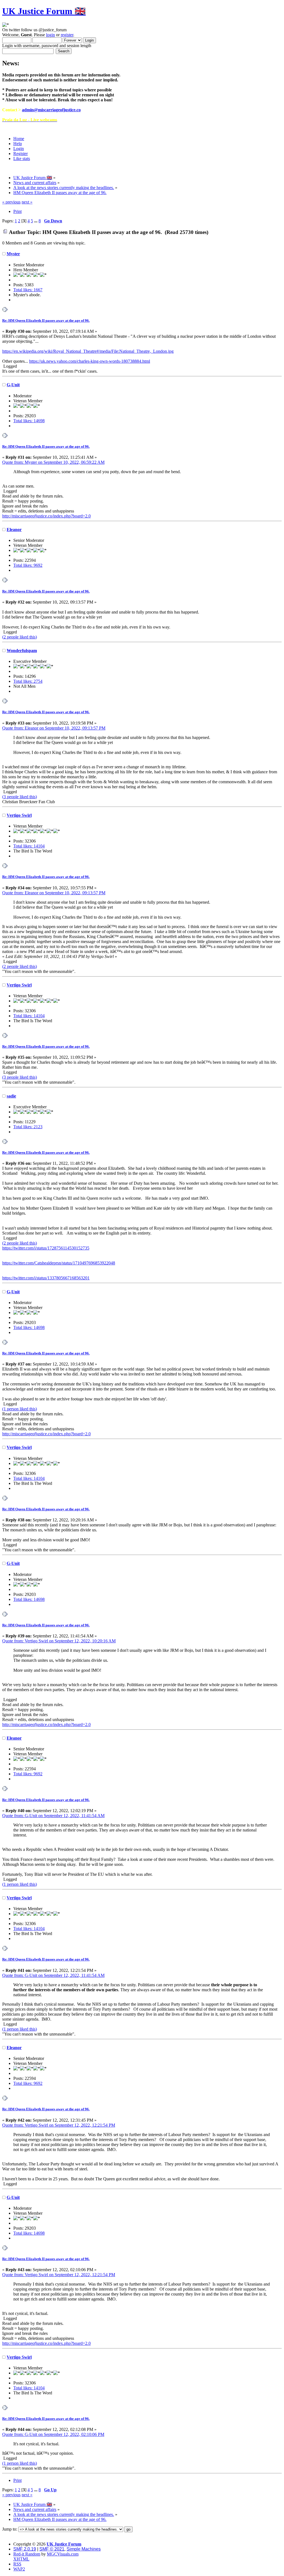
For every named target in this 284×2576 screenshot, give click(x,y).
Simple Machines (84, 2549)
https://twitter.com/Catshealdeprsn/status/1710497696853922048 (59, 1263)
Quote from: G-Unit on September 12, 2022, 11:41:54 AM (53, 1816)
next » (27, 202)
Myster (13, 254)
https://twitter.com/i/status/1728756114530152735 (46, 1248)
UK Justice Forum (64, 2544)
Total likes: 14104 (29, 846)
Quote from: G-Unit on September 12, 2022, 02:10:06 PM (53, 2434)
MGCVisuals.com (63, 2554)
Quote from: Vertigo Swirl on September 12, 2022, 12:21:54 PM (59, 2125)
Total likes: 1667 (28, 290)
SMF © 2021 (52, 2549)
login (50, 35)
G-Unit (13, 385)
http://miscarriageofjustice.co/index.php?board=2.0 (46, 516)
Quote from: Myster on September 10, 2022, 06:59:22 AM (53, 462)
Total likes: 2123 (28, 1127)
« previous (11, 202)
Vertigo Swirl (19, 815)
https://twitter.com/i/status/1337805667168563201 (46, 1278)
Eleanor (14, 530)
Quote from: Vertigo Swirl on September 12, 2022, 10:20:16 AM (59, 1641)
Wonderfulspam (22, 651)
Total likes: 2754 (28, 681)
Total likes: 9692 (28, 565)
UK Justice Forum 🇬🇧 (44, 11)
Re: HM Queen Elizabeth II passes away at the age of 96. (46, 320)
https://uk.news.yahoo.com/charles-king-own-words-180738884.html (90, 361)
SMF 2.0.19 (25, 2549)
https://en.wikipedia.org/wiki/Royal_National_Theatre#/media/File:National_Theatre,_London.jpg (88, 351)
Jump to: (10, 2529)
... (36, 221)
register (67, 35)
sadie (11, 1096)
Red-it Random (27, 2554)
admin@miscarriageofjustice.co (51, 110)
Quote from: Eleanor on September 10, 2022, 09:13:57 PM (54, 728)
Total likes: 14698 (29, 421)
